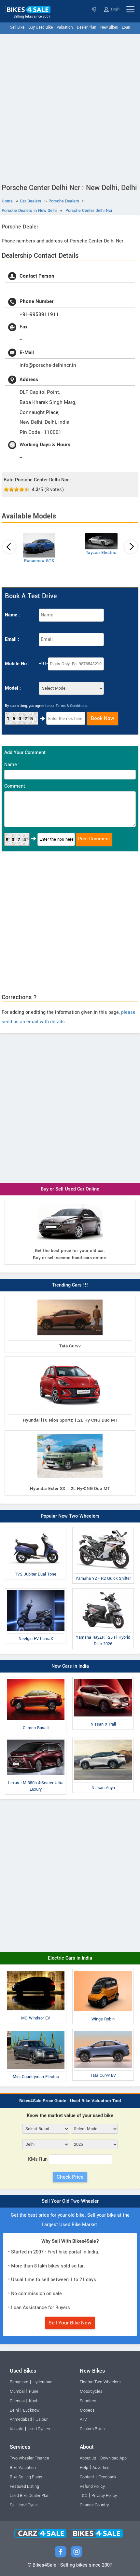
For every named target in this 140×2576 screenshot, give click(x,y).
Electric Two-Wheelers (100, 2382)
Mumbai (17, 2391)
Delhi (95, 9)
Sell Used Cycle (24, 2505)
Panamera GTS (39, 561)
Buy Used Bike (41, 28)
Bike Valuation (23, 2468)
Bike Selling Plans (26, 2477)
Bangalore (19, 2382)
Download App (113, 2458)
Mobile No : (17, 664)
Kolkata (17, 2429)
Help (84, 2468)
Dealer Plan (87, 28)
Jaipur (42, 2419)
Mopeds (87, 2410)
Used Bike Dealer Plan (30, 2496)
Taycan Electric (101, 553)
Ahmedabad (21, 2419)
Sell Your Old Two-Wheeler (70, 2201)
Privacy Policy (104, 2496)
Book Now (103, 718)
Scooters (88, 2401)
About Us (88, 2458)
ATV (83, 2419)
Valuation (65, 28)
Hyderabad (42, 2382)
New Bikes (109, 28)
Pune (34, 2391)
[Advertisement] (70, 107)
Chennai (17, 2401)
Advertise (101, 2468)
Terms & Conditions (71, 706)
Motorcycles (91, 2391)
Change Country (94, 2505)
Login (115, 9)
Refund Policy (92, 2486)
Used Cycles (39, 2429)
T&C (84, 2496)
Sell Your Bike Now (70, 2323)
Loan (126, 28)
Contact (87, 2477)
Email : (12, 639)
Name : (12, 615)
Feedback (107, 2477)
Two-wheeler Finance (29, 2458)
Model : (13, 688)
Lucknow (31, 2410)
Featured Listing (24, 2486)
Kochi (34, 2401)
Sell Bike (17, 28)
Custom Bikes (92, 2429)
